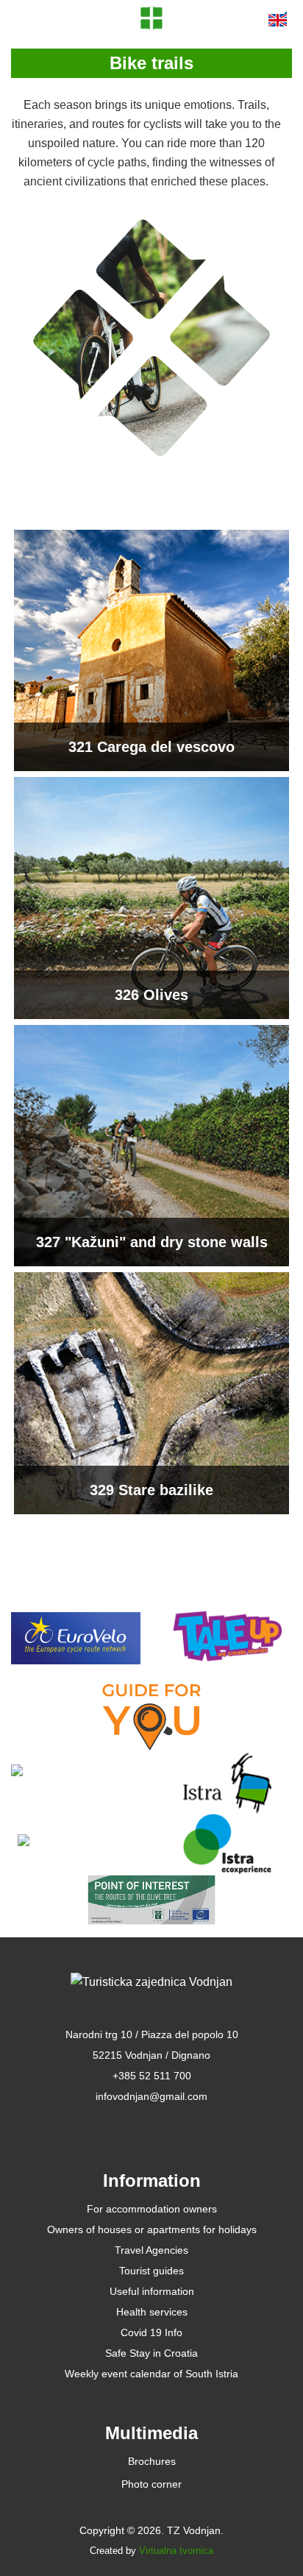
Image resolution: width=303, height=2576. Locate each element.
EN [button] (278, 18)
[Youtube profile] (152, 2125)
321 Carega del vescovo (151, 747)
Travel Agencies (151, 2250)
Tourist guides (151, 2271)
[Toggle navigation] (30, 18)
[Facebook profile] (120, 2125)
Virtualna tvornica (176, 2551)
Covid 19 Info (151, 2332)
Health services (152, 2312)
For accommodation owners (152, 2209)
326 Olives (151, 995)
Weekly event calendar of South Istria (151, 2374)
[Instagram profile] (183, 2125)
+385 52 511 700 (152, 2076)
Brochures (152, 2461)
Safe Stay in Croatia (151, 2353)
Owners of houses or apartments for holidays (152, 2229)
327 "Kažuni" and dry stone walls (152, 1242)
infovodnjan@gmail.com (151, 2096)
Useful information (152, 2291)
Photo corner (151, 2484)
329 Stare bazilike (151, 1490)
